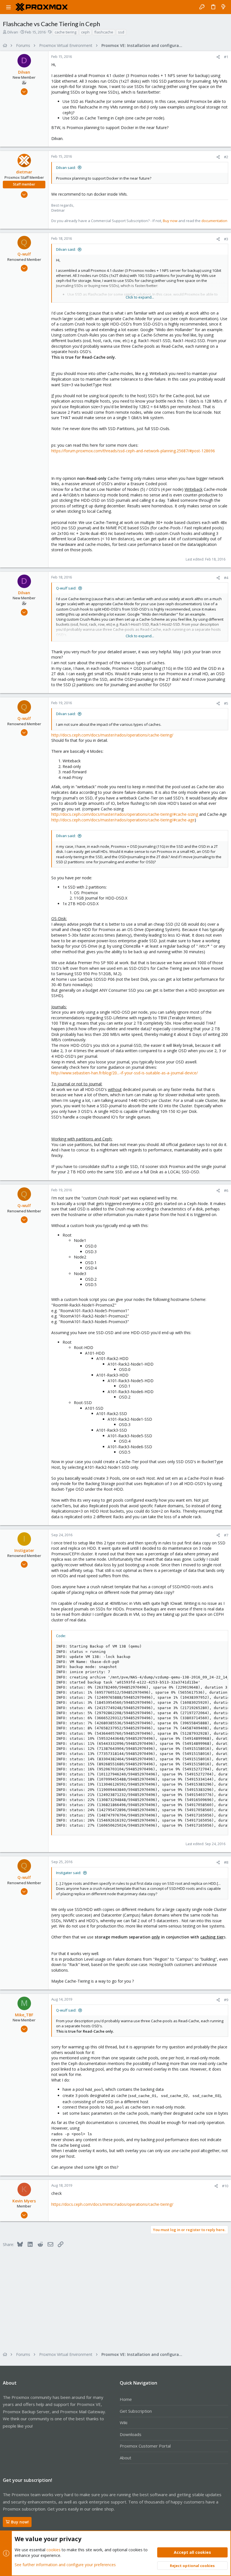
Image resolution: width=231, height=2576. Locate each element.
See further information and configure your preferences (65, 2565)
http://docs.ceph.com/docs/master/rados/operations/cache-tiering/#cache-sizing (125, 814)
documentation (214, 221)
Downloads (131, 2434)
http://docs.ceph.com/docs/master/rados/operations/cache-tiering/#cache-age (123, 820)
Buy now (170, 221)
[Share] (218, 57)
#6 (226, 1190)
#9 (226, 2000)
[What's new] (223, 7)
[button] (8, 7)
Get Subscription (136, 2411)
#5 (226, 703)
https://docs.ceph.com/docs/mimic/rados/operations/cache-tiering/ (112, 2204)
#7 (226, 1535)
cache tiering (65, 32)
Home (126, 2399)
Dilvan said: (66, 168)
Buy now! (20, 2522)
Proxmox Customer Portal (145, 2446)
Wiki (124, 2423)
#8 (226, 1862)
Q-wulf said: (66, 588)
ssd (121, 32)
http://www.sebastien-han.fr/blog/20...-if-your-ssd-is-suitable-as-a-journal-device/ (125, 1073)
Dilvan (13, 32)
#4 (226, 578)
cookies (54, 2550)
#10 (225, 2186)
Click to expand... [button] (140, 297)
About (126, 2458)
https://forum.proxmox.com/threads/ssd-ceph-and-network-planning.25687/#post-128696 (133, 451)
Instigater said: (69, 1873)
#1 (226, 57)
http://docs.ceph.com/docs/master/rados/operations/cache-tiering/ (112, 735)
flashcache (104, 32)
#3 (226, 239)
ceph (85, 32)
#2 (226, 157)
